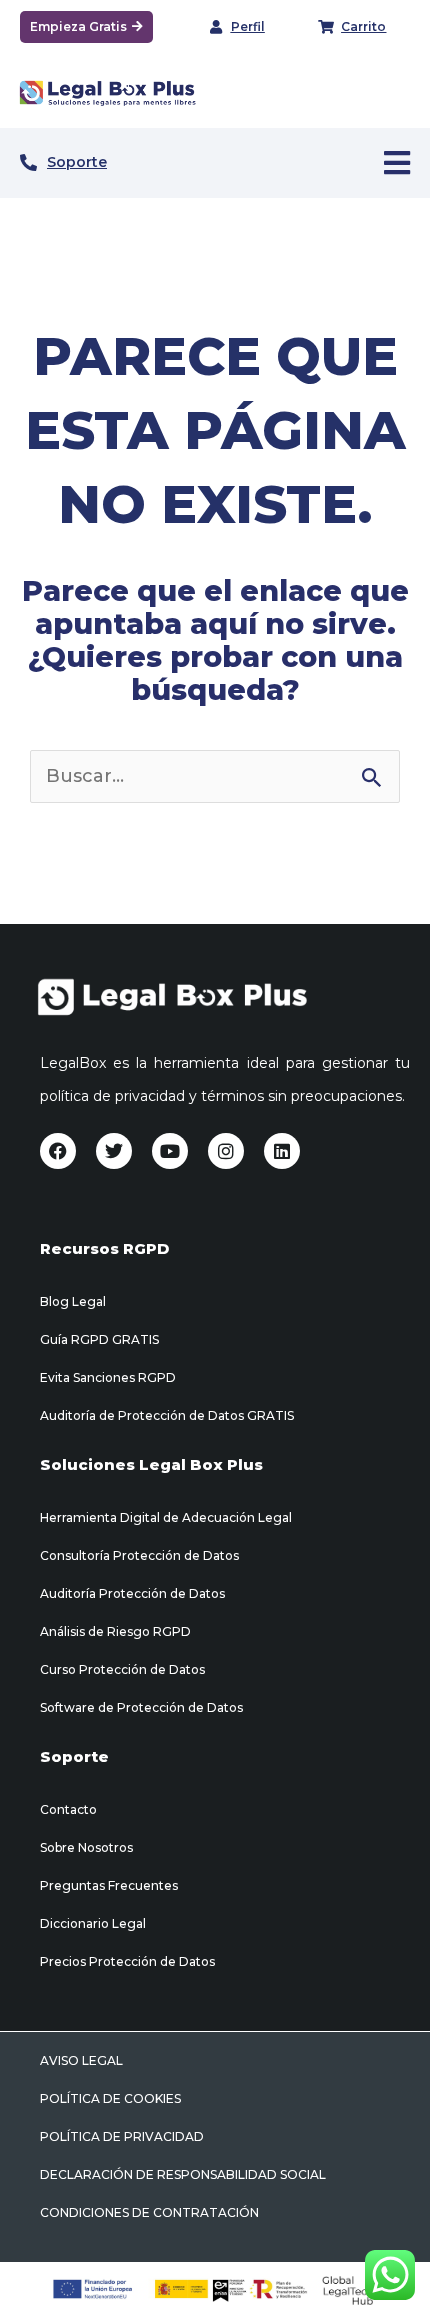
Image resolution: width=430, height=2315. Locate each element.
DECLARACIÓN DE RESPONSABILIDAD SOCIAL (183, 2174)
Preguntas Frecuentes (109, 1885)
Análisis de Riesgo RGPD (115, 1631)
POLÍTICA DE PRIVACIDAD (122, 2136)
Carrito (363, 26)
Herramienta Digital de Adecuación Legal (166, 1517)
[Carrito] (326, 27)
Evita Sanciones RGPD (108, 1377)
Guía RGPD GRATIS (99, 1339)
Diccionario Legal (93, 1923)
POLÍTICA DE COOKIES (110, 2098)
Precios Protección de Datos (127, 1961)
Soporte (77, 162)
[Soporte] (28, 162)
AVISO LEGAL (81, 2060)
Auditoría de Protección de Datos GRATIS (167, 1415)
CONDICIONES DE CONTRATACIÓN (149, 2212)
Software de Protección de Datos (141, 1707)
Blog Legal (73, 1301)
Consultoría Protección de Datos (139, 1555)
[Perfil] (216, 27)
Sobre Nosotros (86, 1847)
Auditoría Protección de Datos (132, 1593)
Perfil (248, 26)
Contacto (68, 1809)
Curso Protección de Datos (122, 1669)
